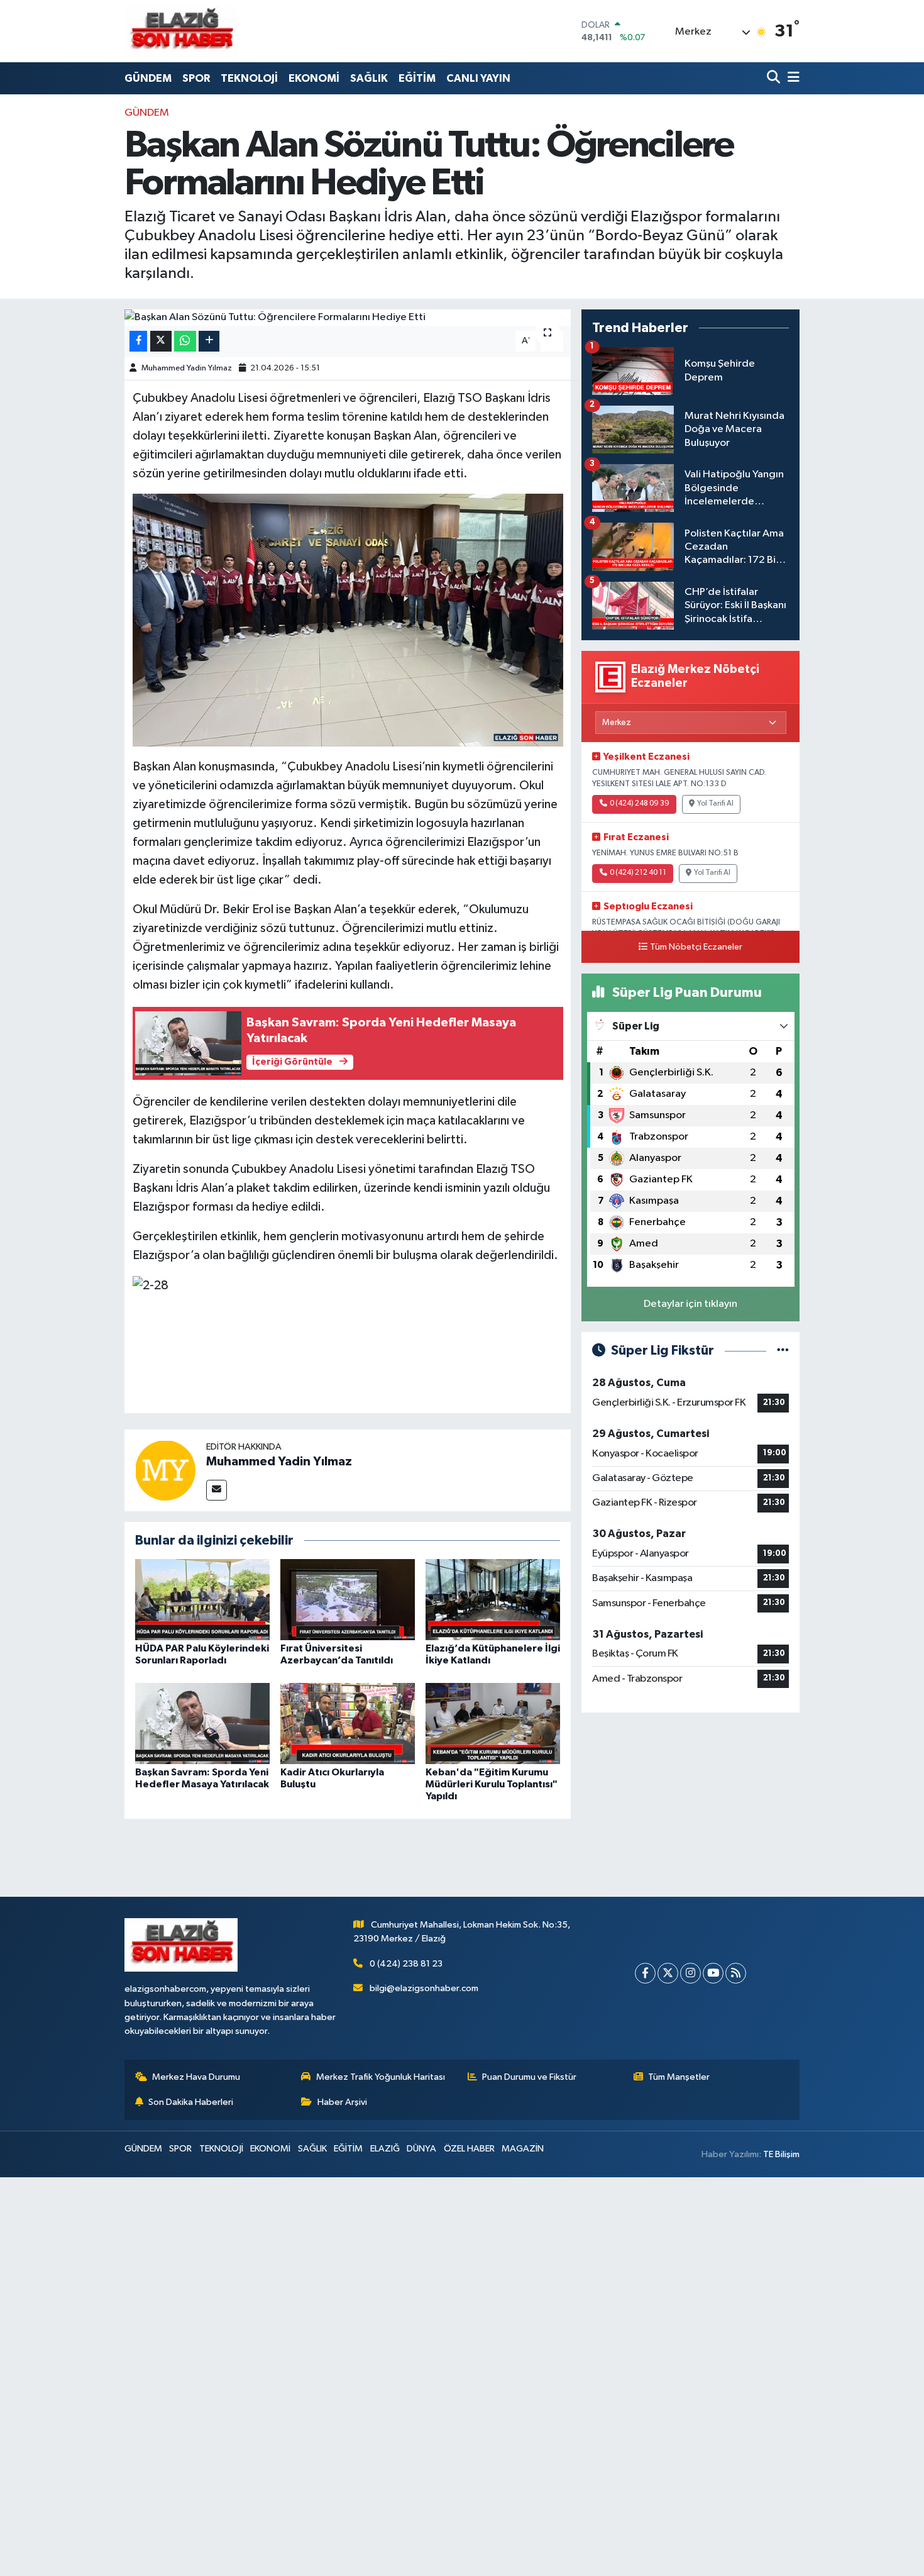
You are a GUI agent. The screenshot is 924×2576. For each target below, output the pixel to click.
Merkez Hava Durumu (196, 2077)
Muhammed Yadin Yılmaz (187, 368)
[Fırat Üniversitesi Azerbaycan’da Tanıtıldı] (348, 1600)
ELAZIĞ (385, 2149)
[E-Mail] (217, 1490)
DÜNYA (421, 2149)
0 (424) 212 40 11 (638, 873)
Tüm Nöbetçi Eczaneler (696, 947)
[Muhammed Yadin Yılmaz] (165, 1470)
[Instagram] (690, 1973)
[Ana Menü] (791, 78)
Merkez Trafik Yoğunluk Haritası (381, 2077)
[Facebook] (645, 1973)
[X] (668, 1973)
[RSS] (736, 1973)
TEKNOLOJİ (249, 78)
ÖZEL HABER (469, 2149)
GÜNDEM (148, 78)
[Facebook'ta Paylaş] (138, 341)
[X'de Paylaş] (161, 341)
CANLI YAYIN (478, 78)
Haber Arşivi (342, 2102)
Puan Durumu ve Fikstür (529, 2077)
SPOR (196, 78)
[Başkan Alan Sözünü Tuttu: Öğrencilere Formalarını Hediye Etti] (348, 318)
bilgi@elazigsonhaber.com (424, 1988)
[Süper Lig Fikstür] (783, 1351)
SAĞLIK (369, 78)
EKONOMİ (314, 78)
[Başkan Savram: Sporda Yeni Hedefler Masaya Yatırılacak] (202, 1723)
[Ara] (775, 78)
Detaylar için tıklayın (690, 1304)
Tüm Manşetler (679, 2077)
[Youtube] (713, 1973)
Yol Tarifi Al (715, 804)
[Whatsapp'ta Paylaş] (185, 341)
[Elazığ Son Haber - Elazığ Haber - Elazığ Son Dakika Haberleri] (181, 31)
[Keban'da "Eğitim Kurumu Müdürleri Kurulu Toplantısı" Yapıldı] (493, 1723)
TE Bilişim (781, 2154)
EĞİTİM (417, 78)
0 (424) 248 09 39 (640, 804)
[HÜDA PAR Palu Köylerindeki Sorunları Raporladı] (202, 1600)
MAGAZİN (523, 2149)
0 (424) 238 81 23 (406, 1964)
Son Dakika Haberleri (191, 2102)
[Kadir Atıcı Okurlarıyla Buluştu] (348, 1723)
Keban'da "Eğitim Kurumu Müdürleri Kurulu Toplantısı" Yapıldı (492, 1784)
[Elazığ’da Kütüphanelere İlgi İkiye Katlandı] (493, 1600)
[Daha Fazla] (209, 341)
